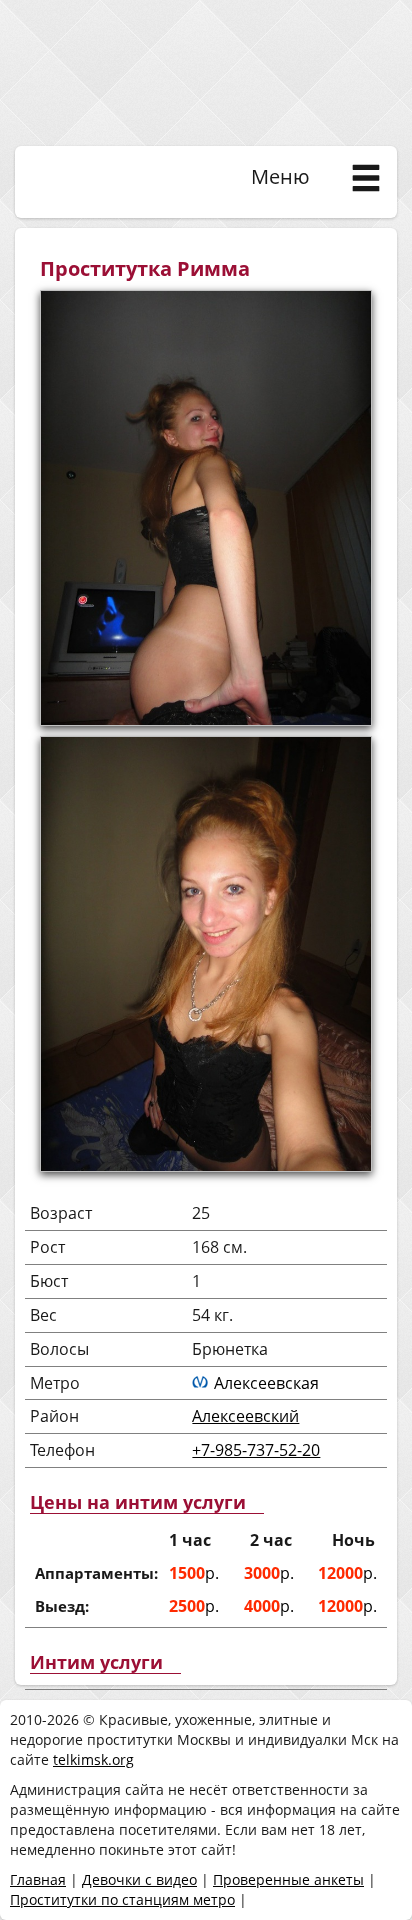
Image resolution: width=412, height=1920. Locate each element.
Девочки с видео (139, 1879)
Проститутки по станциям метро (122, 1899)
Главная (38, 1879)
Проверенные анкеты (288, 1879)
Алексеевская (266, 1383)
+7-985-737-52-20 (256, 1450)
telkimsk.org (93, 1759)
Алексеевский (245, 1416)
